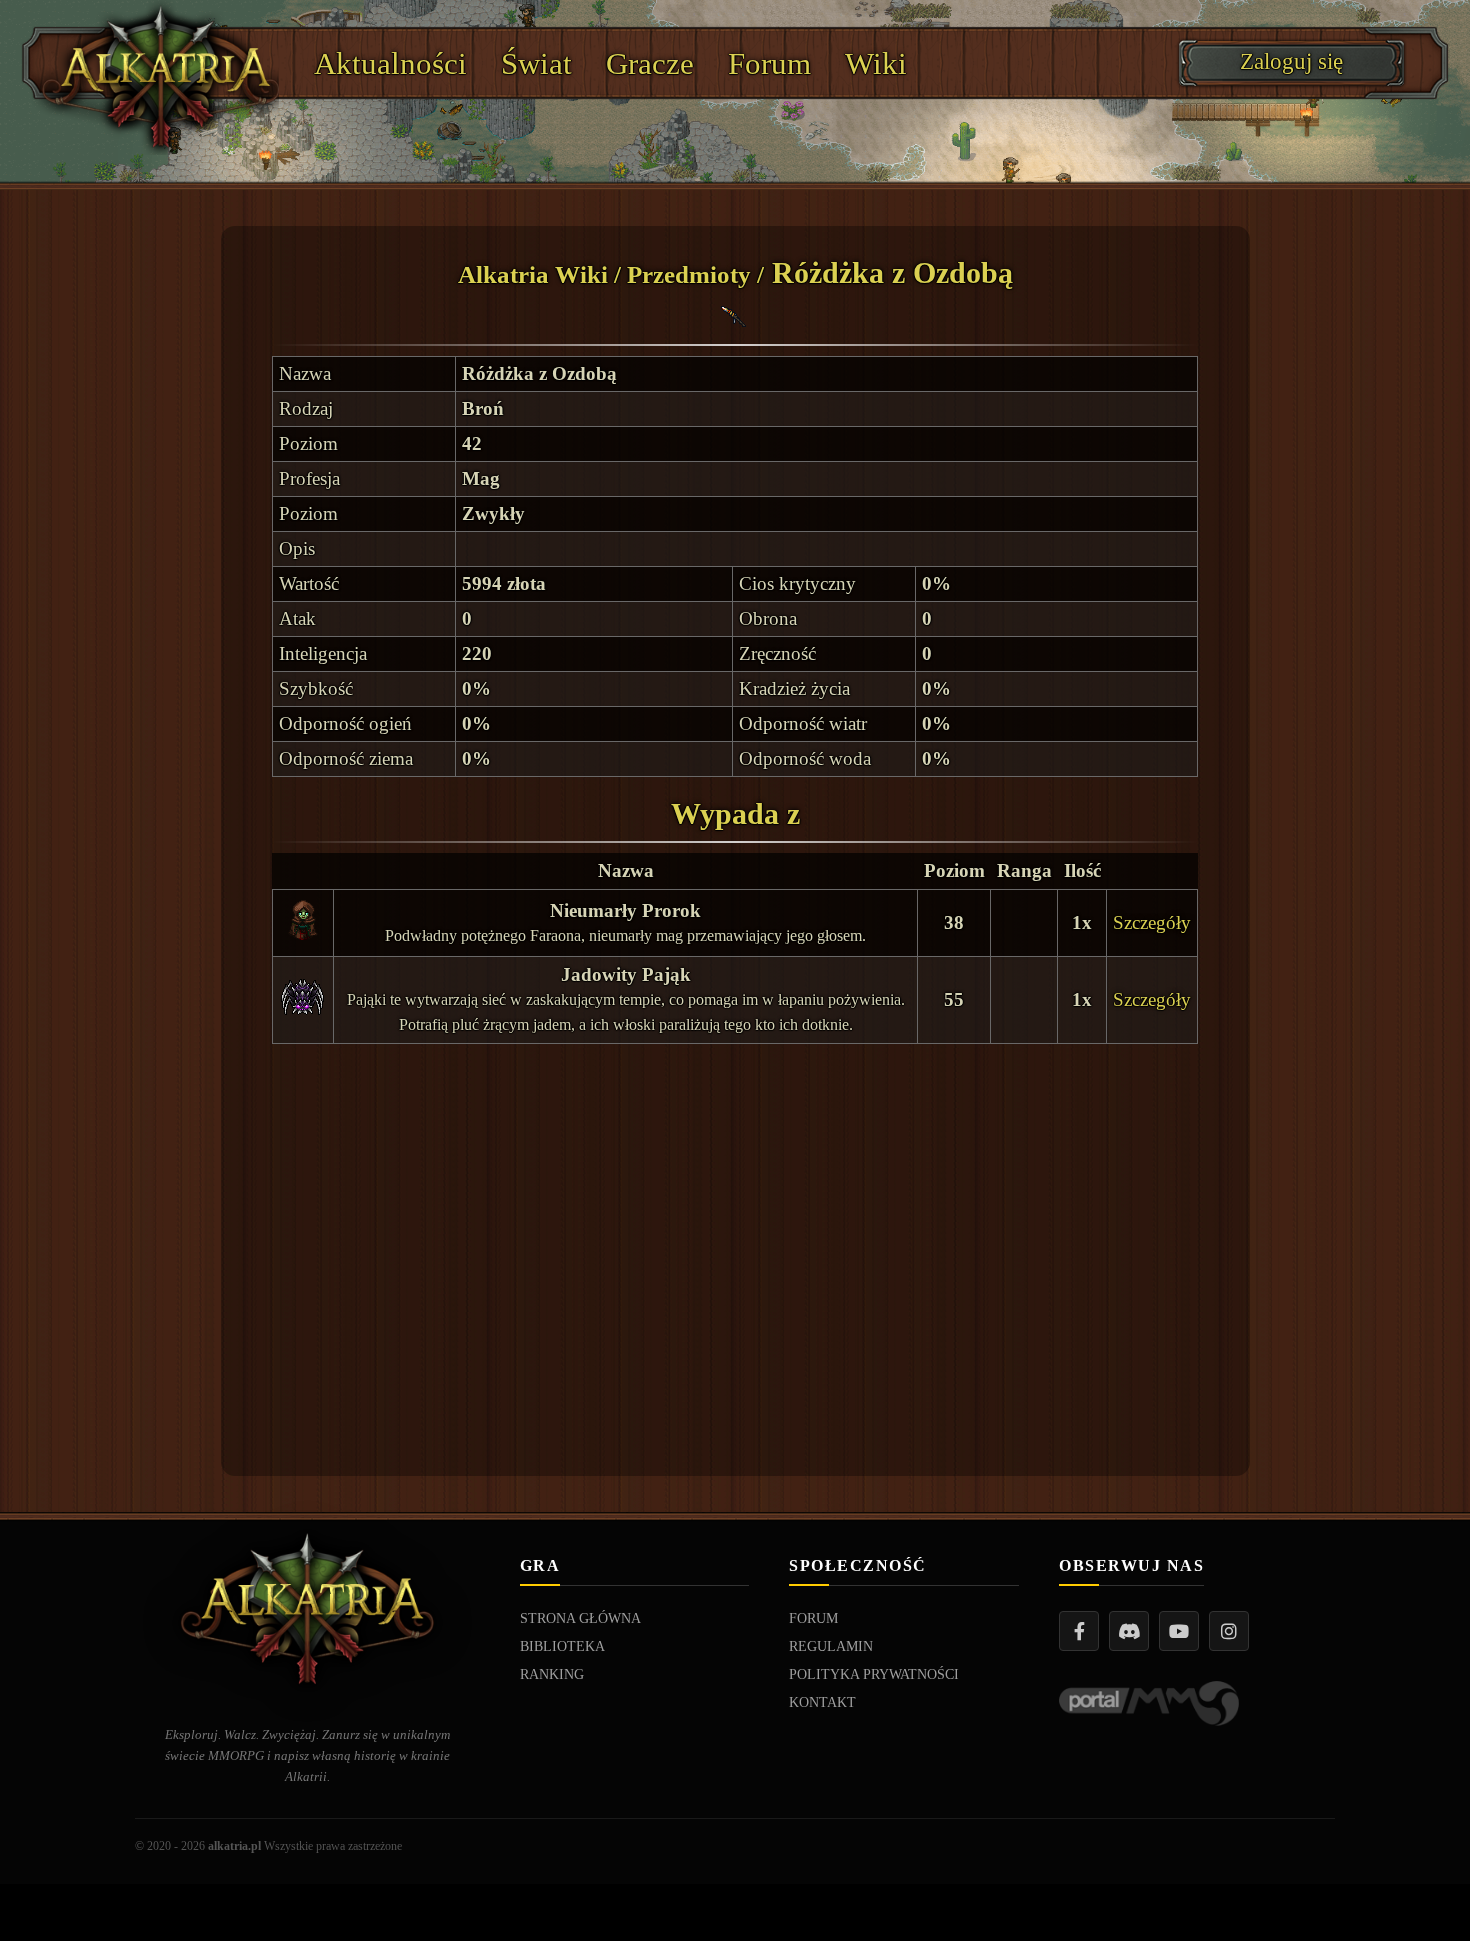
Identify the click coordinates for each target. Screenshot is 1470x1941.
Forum (769, 63)
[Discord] (1129, 1631)
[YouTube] (1179, 1631)
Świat (536, 63)
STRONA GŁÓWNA (580, 1618)
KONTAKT (822, 1702)
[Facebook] (1079, 1631)
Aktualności (390, 63)
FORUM (813, 1618)
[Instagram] (1229, 1631)
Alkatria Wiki (533, 274)
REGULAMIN (831, 1646)
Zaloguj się (1291, 61)
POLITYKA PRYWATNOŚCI (874, 1674)
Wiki (876, 63)
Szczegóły (1152, 922)
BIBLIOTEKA (562, 1646)
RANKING (552, 1674)
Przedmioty (689, 274)
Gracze (650, 63)
